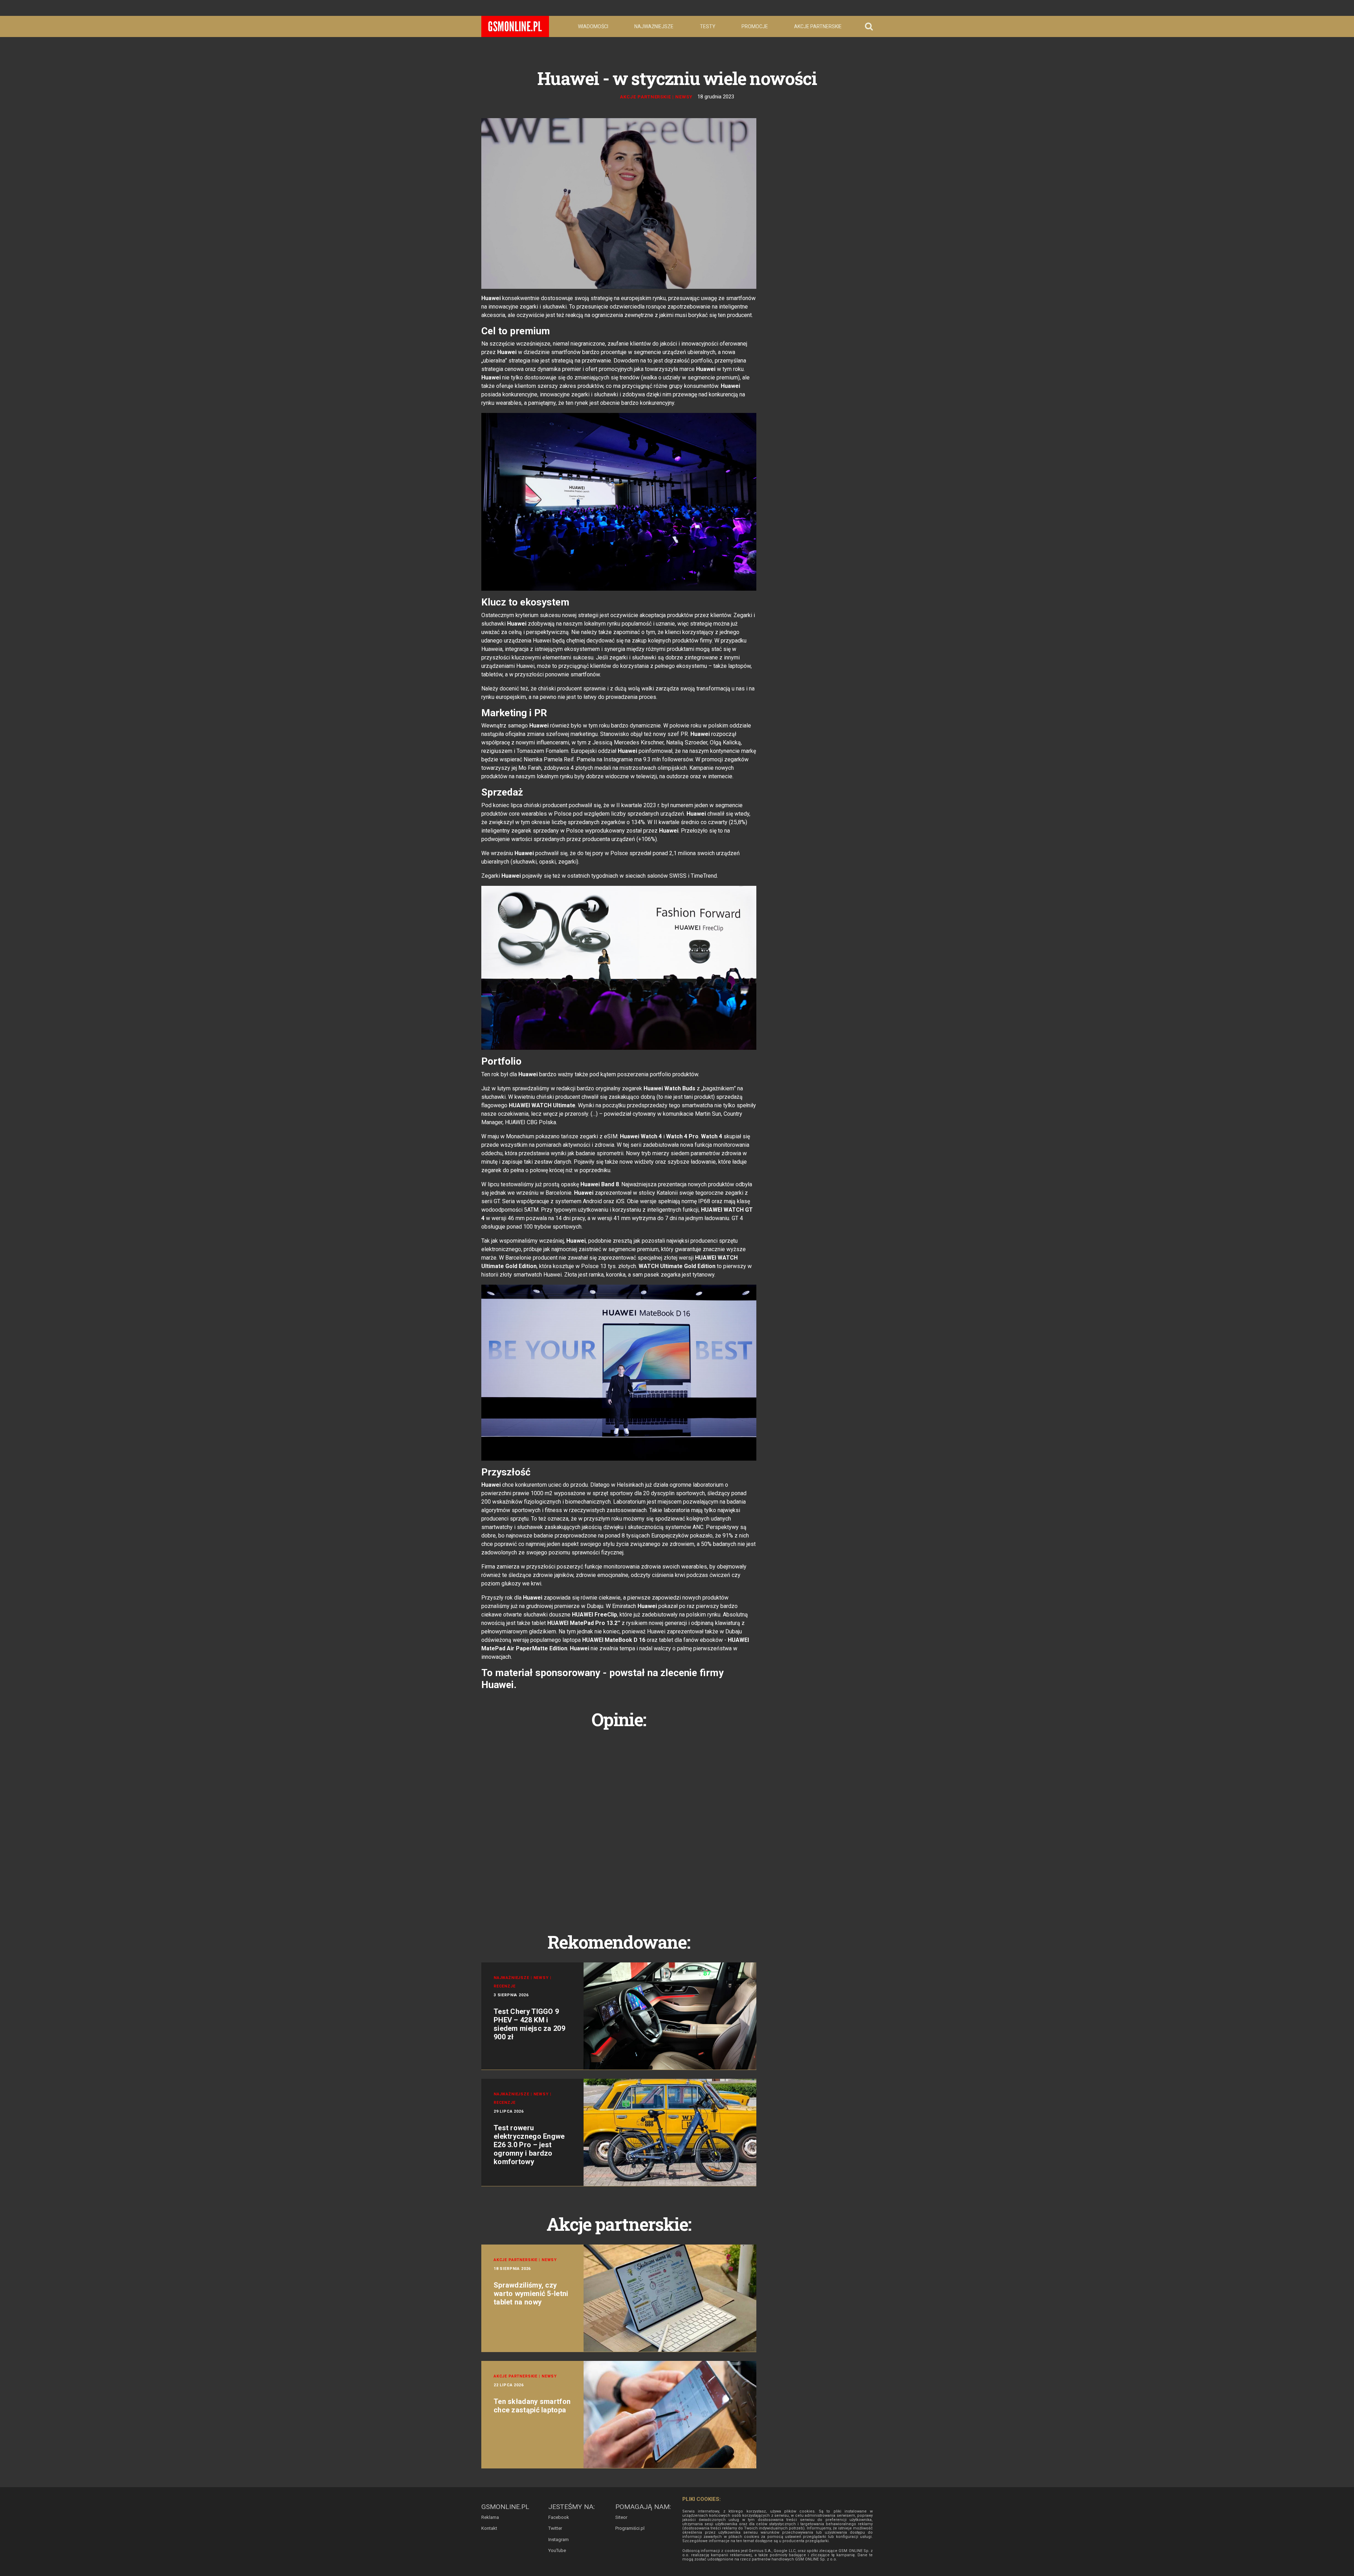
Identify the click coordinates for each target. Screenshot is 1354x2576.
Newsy (684, 97)
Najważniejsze (654, 26)
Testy (708, 26)
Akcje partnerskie (818, 26)
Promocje (755, 26)
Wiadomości (593, 26)
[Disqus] (619, 1823)
